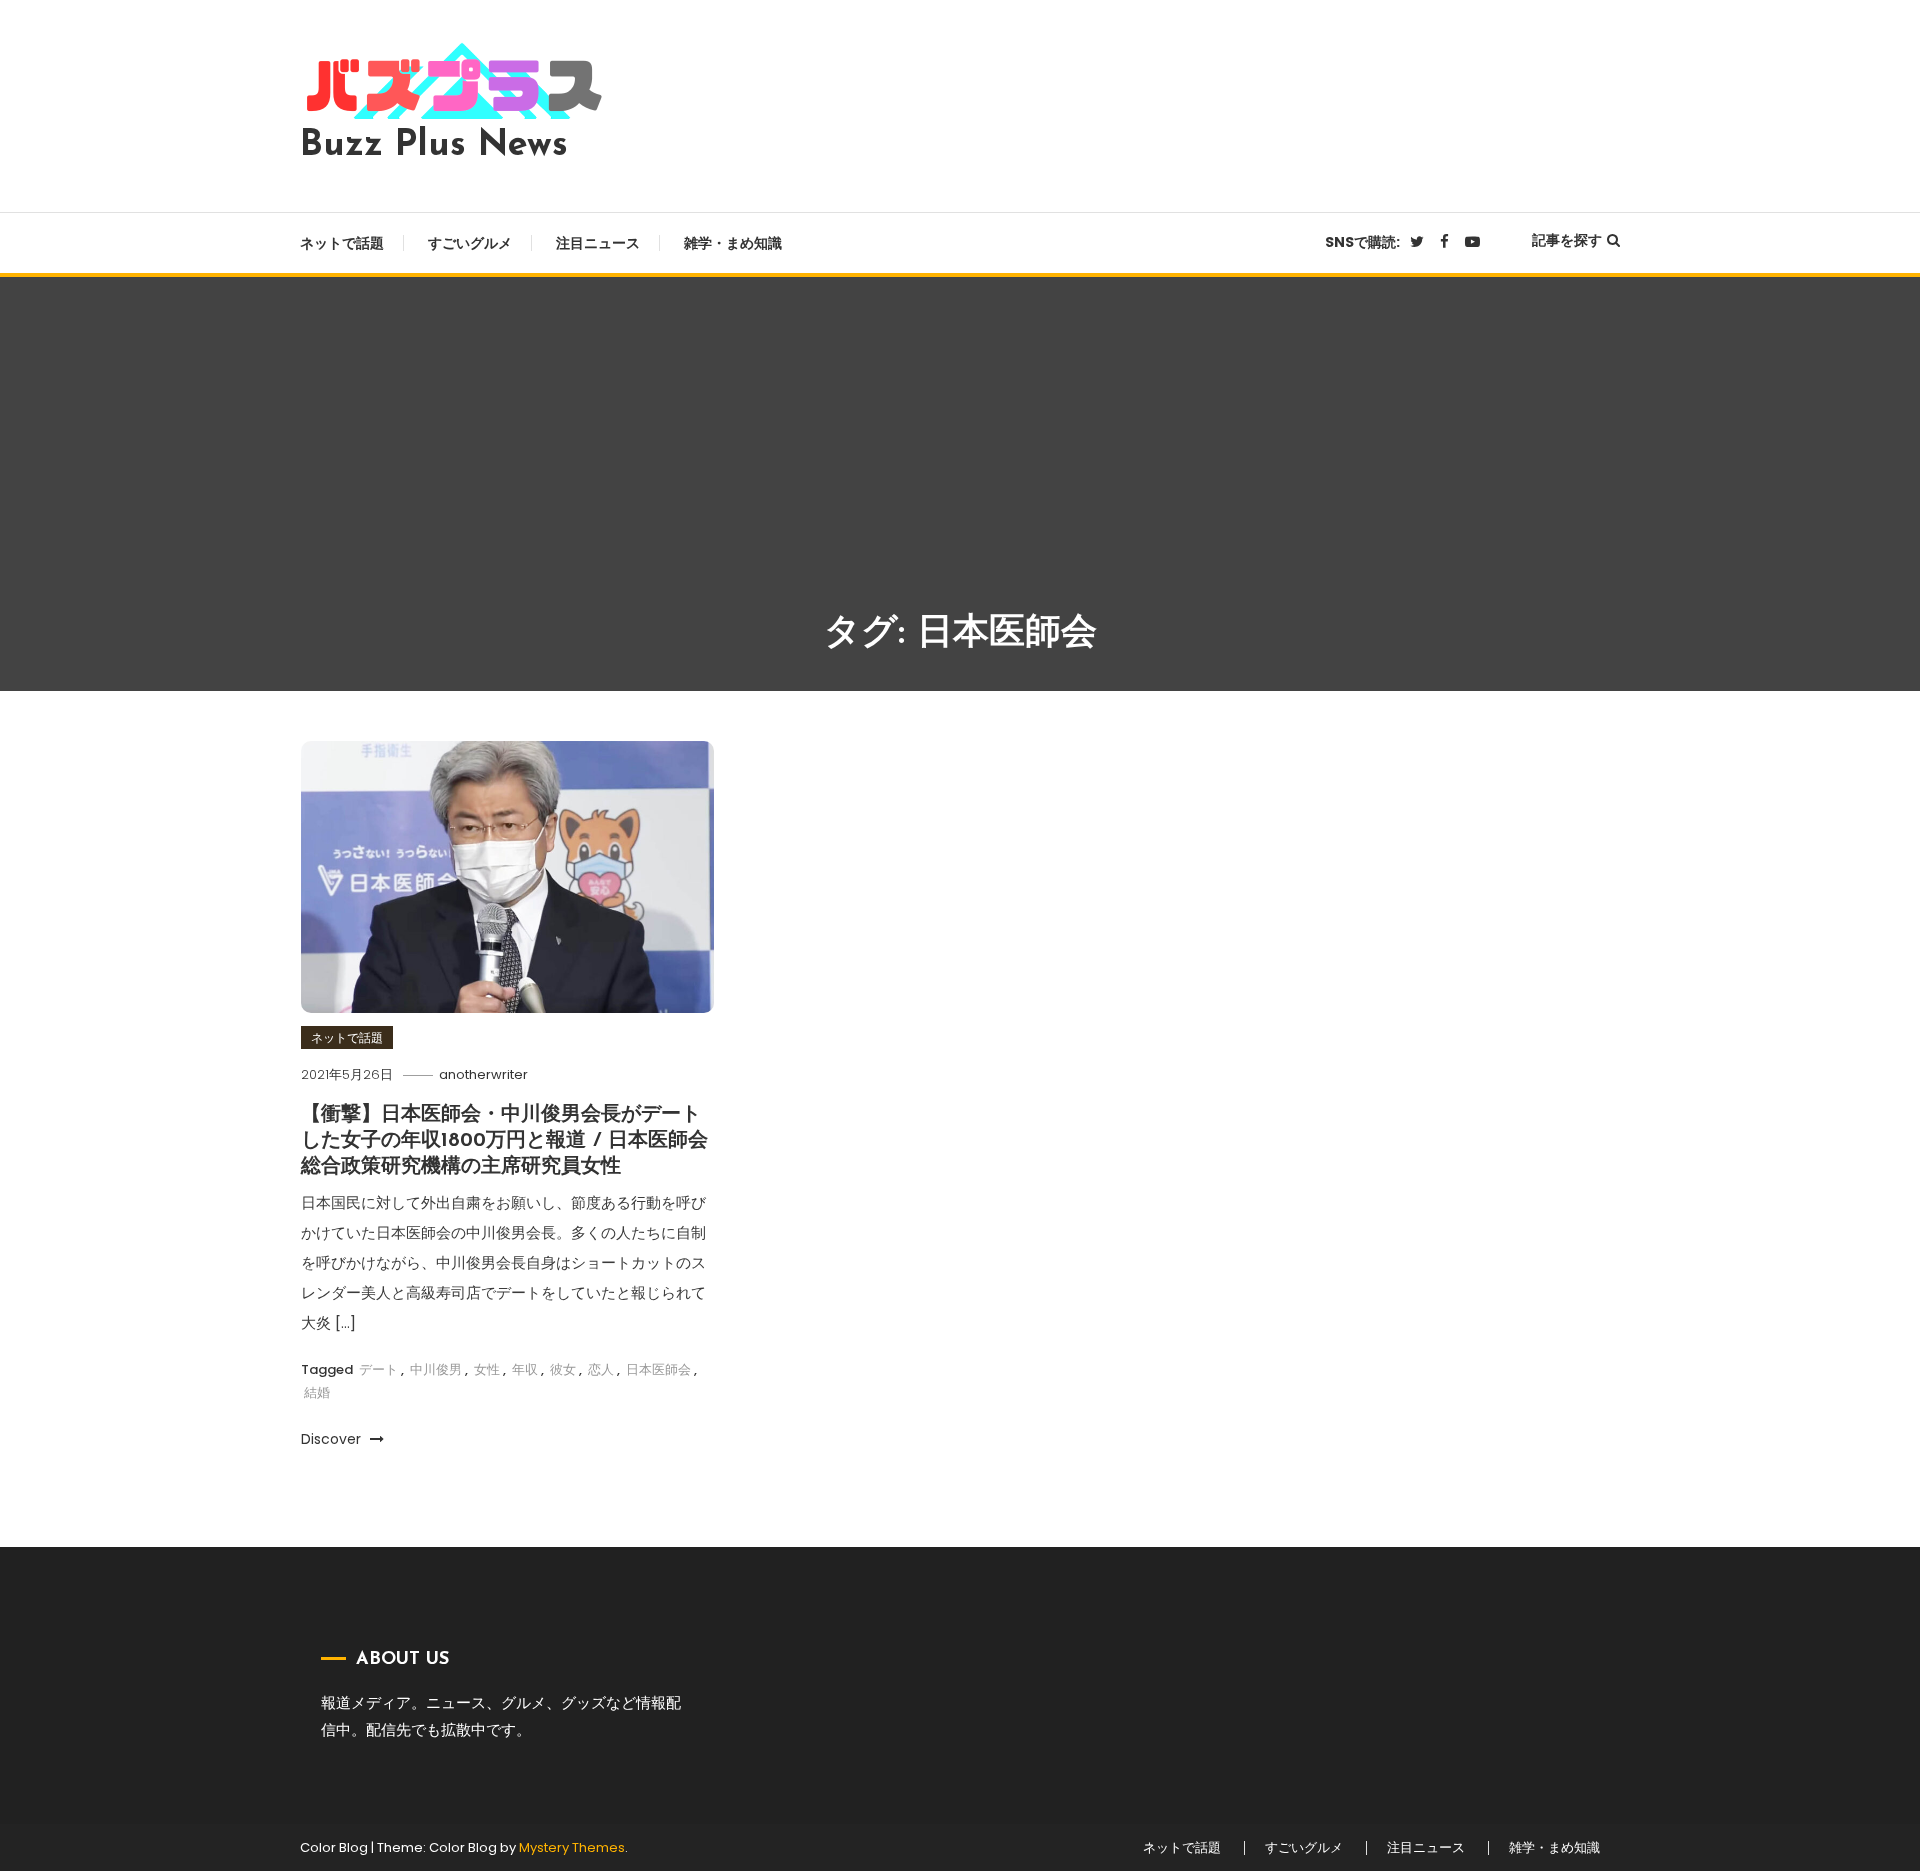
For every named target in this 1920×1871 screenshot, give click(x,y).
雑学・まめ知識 (733, 243)
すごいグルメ (470, 243)
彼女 (563, 1369)
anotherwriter (483, 1074)
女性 (487, 1369)
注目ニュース (598, 243)
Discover (333, 1439)
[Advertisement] (960, 457)
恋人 (601, 1369)
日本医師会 (658, 1369)
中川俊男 (436, 1369)
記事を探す (1567, 240)
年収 (525, 1369)
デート (378, 1369)
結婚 (317, 1392)
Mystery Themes (572, 1847)
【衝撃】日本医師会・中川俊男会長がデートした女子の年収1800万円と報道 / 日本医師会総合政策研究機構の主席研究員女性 (504, 1141)
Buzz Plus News (434, 146)
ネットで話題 (342, 243)
